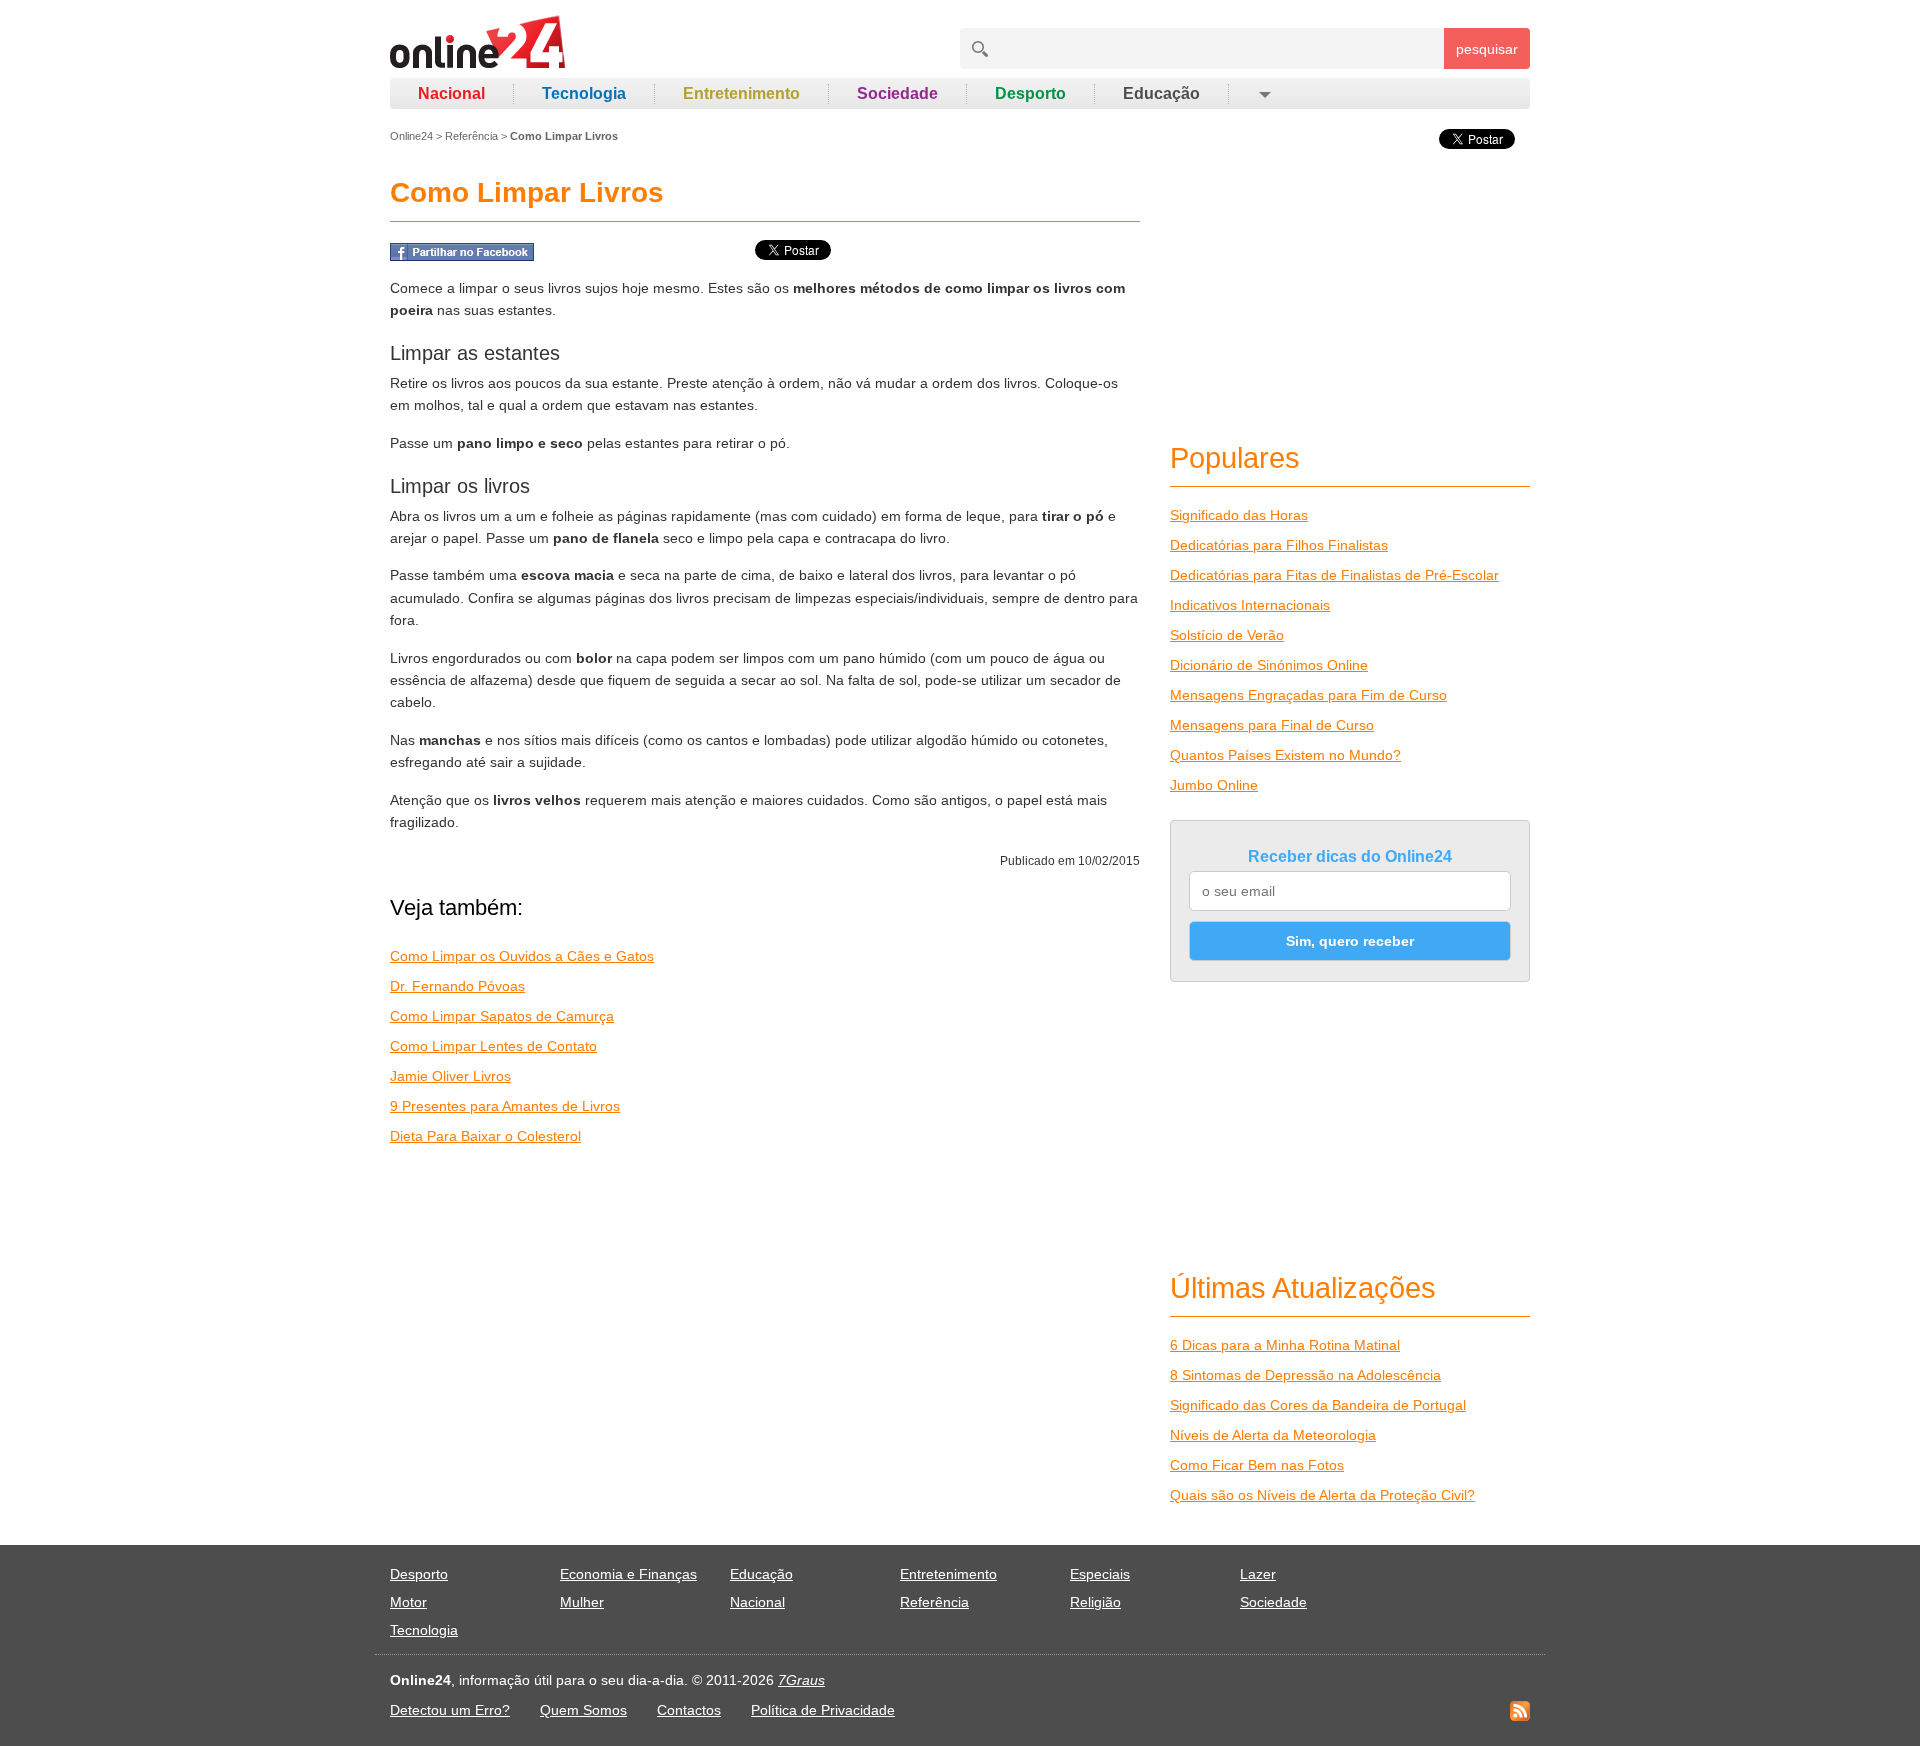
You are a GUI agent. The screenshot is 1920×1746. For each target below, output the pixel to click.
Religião (1095, 1602)
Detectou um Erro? (450, 1710)
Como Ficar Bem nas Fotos (1257, 1465)
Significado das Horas (1239, 515)
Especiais (1100, 1574)
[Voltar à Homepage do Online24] (478, 45)
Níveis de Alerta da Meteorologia (1273, 1435)
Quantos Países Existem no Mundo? (1285, 755)
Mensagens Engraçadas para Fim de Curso (1308, 695)
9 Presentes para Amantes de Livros (505, 1106)
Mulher (582, 1602)
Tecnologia (584, 93)
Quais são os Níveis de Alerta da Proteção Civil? (1322, 1495)
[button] (1263, 94)
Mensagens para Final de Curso (1272, 725)
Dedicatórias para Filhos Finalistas (1279, 545)
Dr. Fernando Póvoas (457, 986)
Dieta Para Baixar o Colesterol (485, 1136)
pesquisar (1487, 49)
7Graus (801, 1680)
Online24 (411, 136)
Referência (471, 136)
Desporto (1030, 93)
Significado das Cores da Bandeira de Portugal (1318, 1405)
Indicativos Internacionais (1250, 605)
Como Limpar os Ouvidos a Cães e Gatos (522, 956)
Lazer (1258, 1574)
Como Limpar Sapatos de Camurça (502, 1016)
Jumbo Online (1214, 785)
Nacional (451, 93)
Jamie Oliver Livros (450, 1076)
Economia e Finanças (628, 1574)
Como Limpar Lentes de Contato (493, 1046)
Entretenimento (741, 93)
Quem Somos (583, 1710)
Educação (1161, 93)
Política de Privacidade (823, 1710)
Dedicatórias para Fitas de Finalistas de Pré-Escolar (1334, 575)
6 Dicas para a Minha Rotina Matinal (1285, 1345)
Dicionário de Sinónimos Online (1269, 665)
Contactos (689, 1710)
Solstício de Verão (1227, 635)
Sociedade (897, 93)
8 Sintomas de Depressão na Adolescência (1305, 1375)
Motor (408, 1602)
